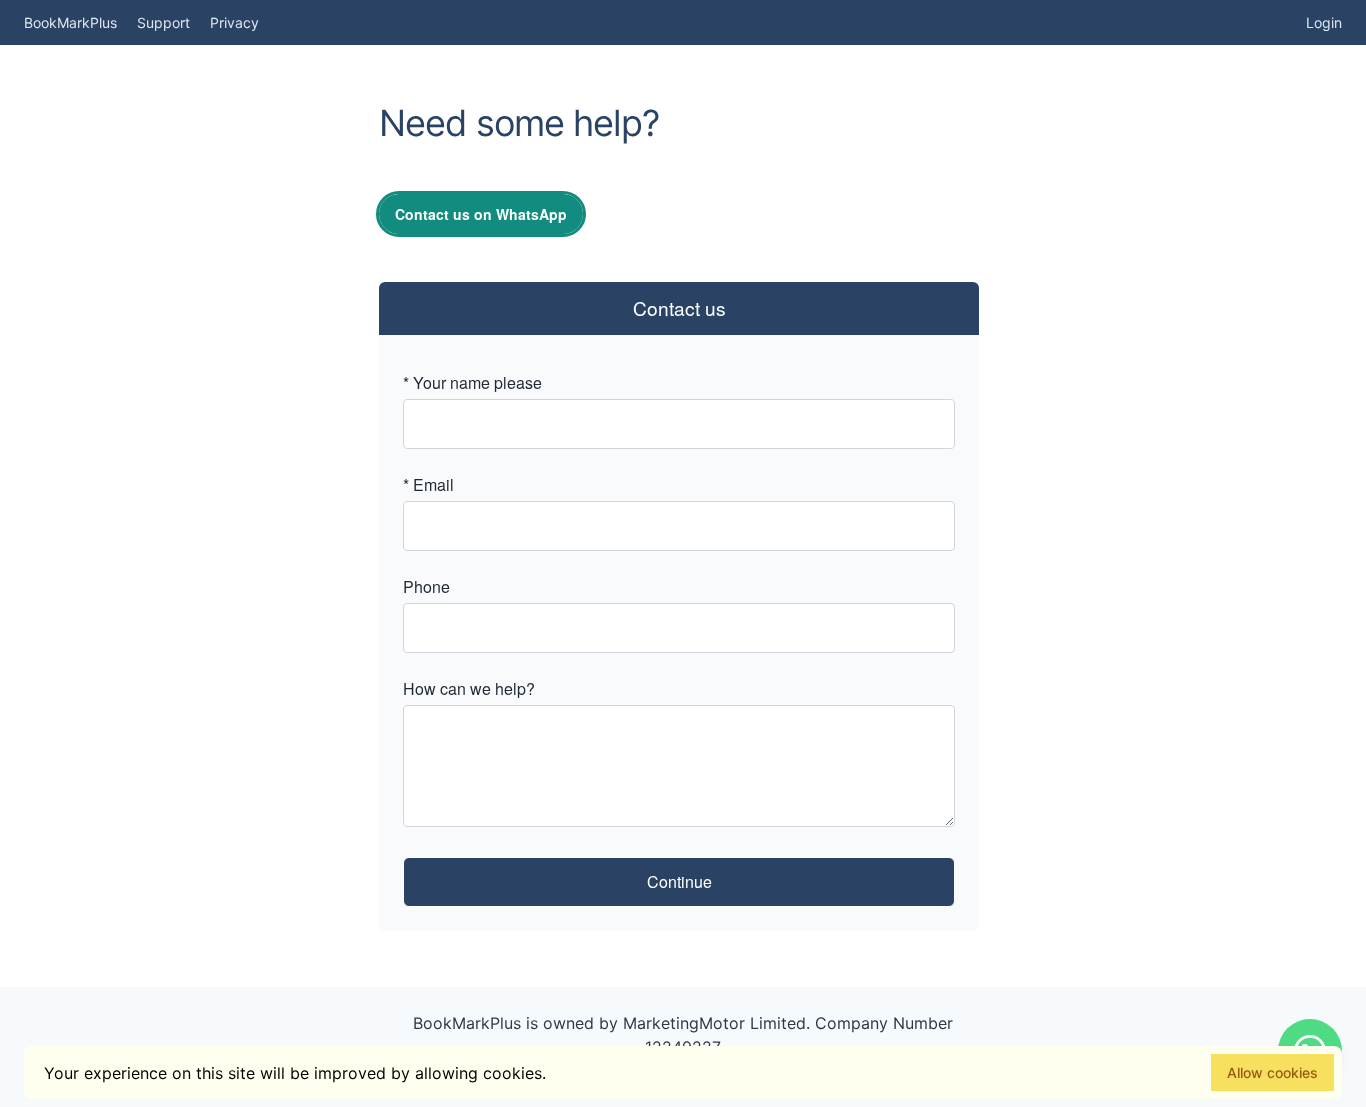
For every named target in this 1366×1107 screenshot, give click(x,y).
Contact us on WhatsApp (481, 214)
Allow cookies (1272, 1072)
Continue (679, 881)
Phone (426, 586)
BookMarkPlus (70, 22)
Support (163, 22)
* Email (428, 484)
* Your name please (472, 382)
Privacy (234, 22)
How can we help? (469, 688)
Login (1324, 22)
